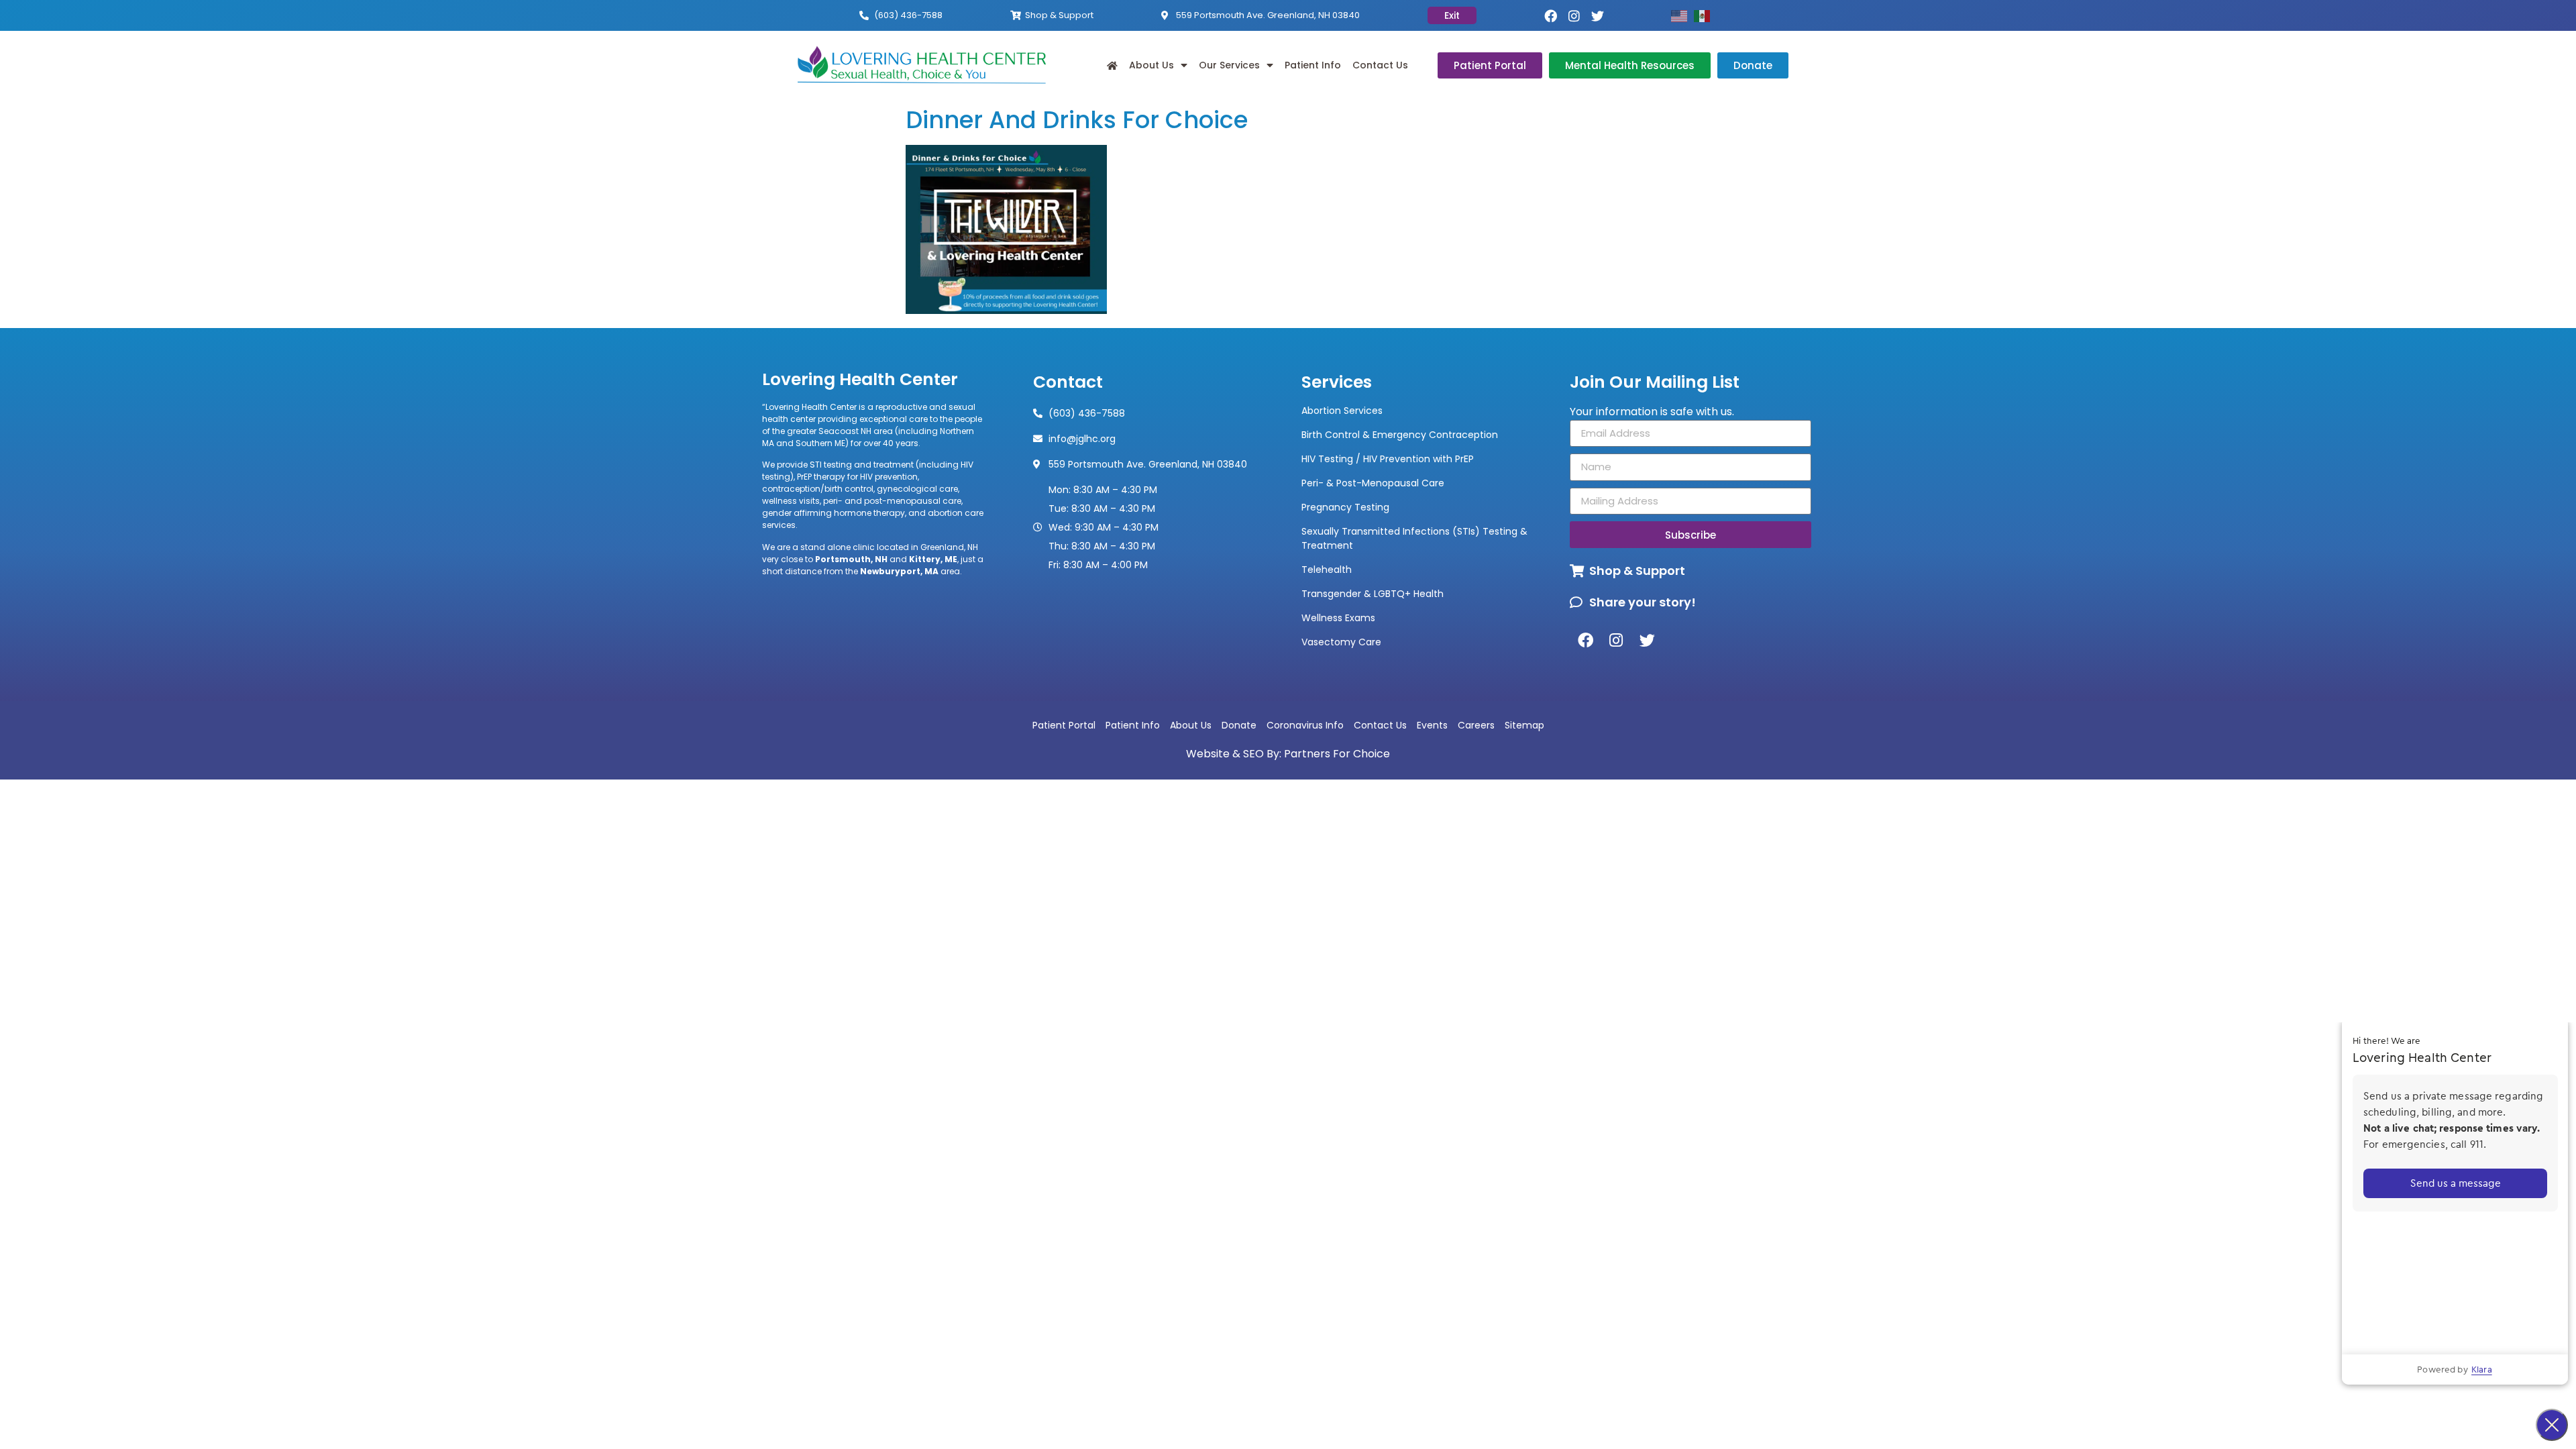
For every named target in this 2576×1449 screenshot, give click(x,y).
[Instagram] (1574, 16)
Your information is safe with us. (1652, 412)
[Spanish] (1705, 15)
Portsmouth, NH (851, 559)
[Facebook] (1551, 16)
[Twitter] (1598, 16)
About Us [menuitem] (1151, 65)
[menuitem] (1112, 65)
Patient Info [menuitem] (1313, 65)
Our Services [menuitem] (1229, 65)
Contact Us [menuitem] (1380, 65)
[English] (1682, 15)
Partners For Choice (1337, 754)
